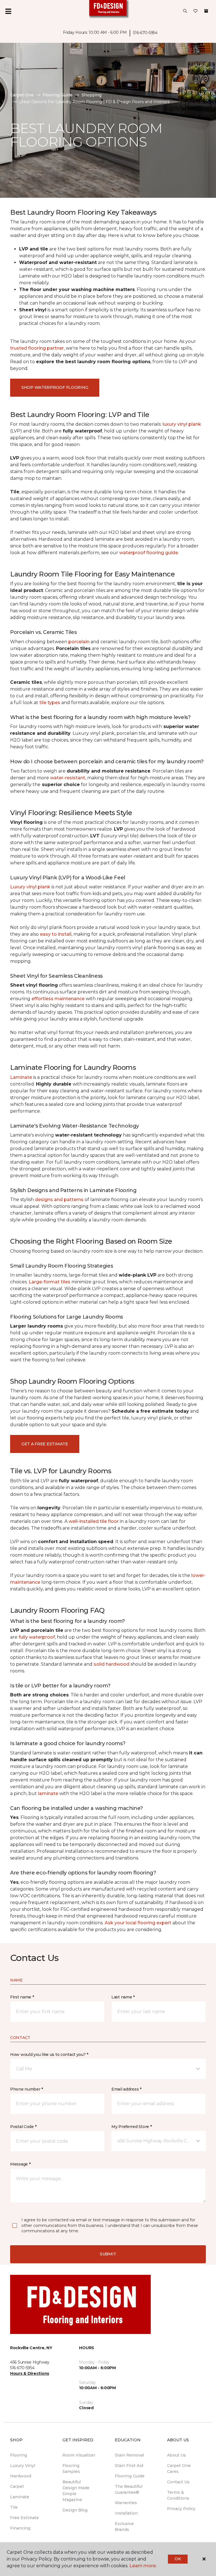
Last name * (123, 1997)
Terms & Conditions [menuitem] (178, 2495)
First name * (22, 1997)
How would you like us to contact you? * (49, 2054)
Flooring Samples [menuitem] (71, 2469)
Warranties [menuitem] (126, 2503)
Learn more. (143, 2566)
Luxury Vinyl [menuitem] (23, 2466)
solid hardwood (112, 1664)
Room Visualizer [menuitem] (79, 2455)
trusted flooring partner (37, 348)
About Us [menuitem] (176, 2455)
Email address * (126, 2089)
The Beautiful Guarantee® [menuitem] (129, 2489)
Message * (20, 2164)
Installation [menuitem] (126, 2513)
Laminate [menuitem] (20, 2497)
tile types (50, 703)
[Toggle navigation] (8, 11)
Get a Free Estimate (45, 1444)
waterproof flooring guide (149, 553)
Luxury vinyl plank (30, 887)
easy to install (56, 934)
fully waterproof (37, 1637)
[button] (185, 11)
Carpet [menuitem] (17, 2486)
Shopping (92, 95)
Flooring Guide (58, 95)
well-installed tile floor (94, 1521)
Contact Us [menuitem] (178, 2482)
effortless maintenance (58, 999)
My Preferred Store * (131, 2127)
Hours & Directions (30, 2373)
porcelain (79, 642)
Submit (108, 2254)
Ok (178, 2559)
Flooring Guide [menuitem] (130, 2476)
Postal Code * (23, 2127)
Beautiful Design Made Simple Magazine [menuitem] (76, 2491)
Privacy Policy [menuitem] (181, 2509)
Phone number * (27, 2089)
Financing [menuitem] (20, 2528)
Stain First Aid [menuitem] (129, 2466)
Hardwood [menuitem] (21, 2476)
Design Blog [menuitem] (75, 2510)
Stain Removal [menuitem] (129, 2455)
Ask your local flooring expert (138, 1923)
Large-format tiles (49, 1282)
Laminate (21, 1077)
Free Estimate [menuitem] (24, 2518)
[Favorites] (195, 11)
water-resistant (68, 778)
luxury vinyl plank (182, 424)
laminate (48, 1793)
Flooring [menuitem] (19, 2455)
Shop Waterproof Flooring (55, 387)
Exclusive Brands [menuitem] (124, 2527)
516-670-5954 (145, 33)
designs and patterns (59, 1200)
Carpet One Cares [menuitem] (179, 2469)
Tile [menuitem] (14, 2507)
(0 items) (206, 11)
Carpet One (22, 95)
